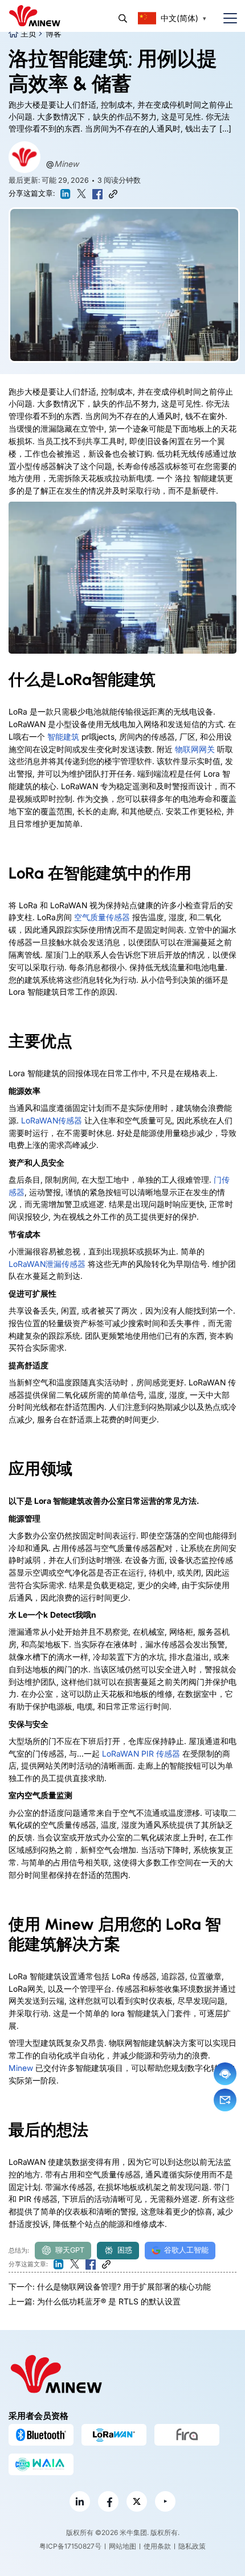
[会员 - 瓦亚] (41, 2464)
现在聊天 (225, 2074)
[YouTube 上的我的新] (165, 2501)
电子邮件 (225, 2100)
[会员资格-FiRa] (187, 2435)
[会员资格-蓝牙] (41, 2435)
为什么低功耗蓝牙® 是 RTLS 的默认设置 (109, 2301)
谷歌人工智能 (186, 2250)
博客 (54, 33)
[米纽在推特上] (137, 2501)
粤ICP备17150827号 (70, 2546)
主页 (28, 33)
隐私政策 (192, 2546)
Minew (66, 164)
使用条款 (157, 2546)
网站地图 (122, 2546)
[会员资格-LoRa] (114, 2435)
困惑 (125, 2250)
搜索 (123, 19)
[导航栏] (226, 19)
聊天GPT (70, 2250)
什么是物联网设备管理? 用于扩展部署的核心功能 (124, 2286)
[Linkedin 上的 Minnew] (80, 2501)
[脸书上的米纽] (108, 2501)
